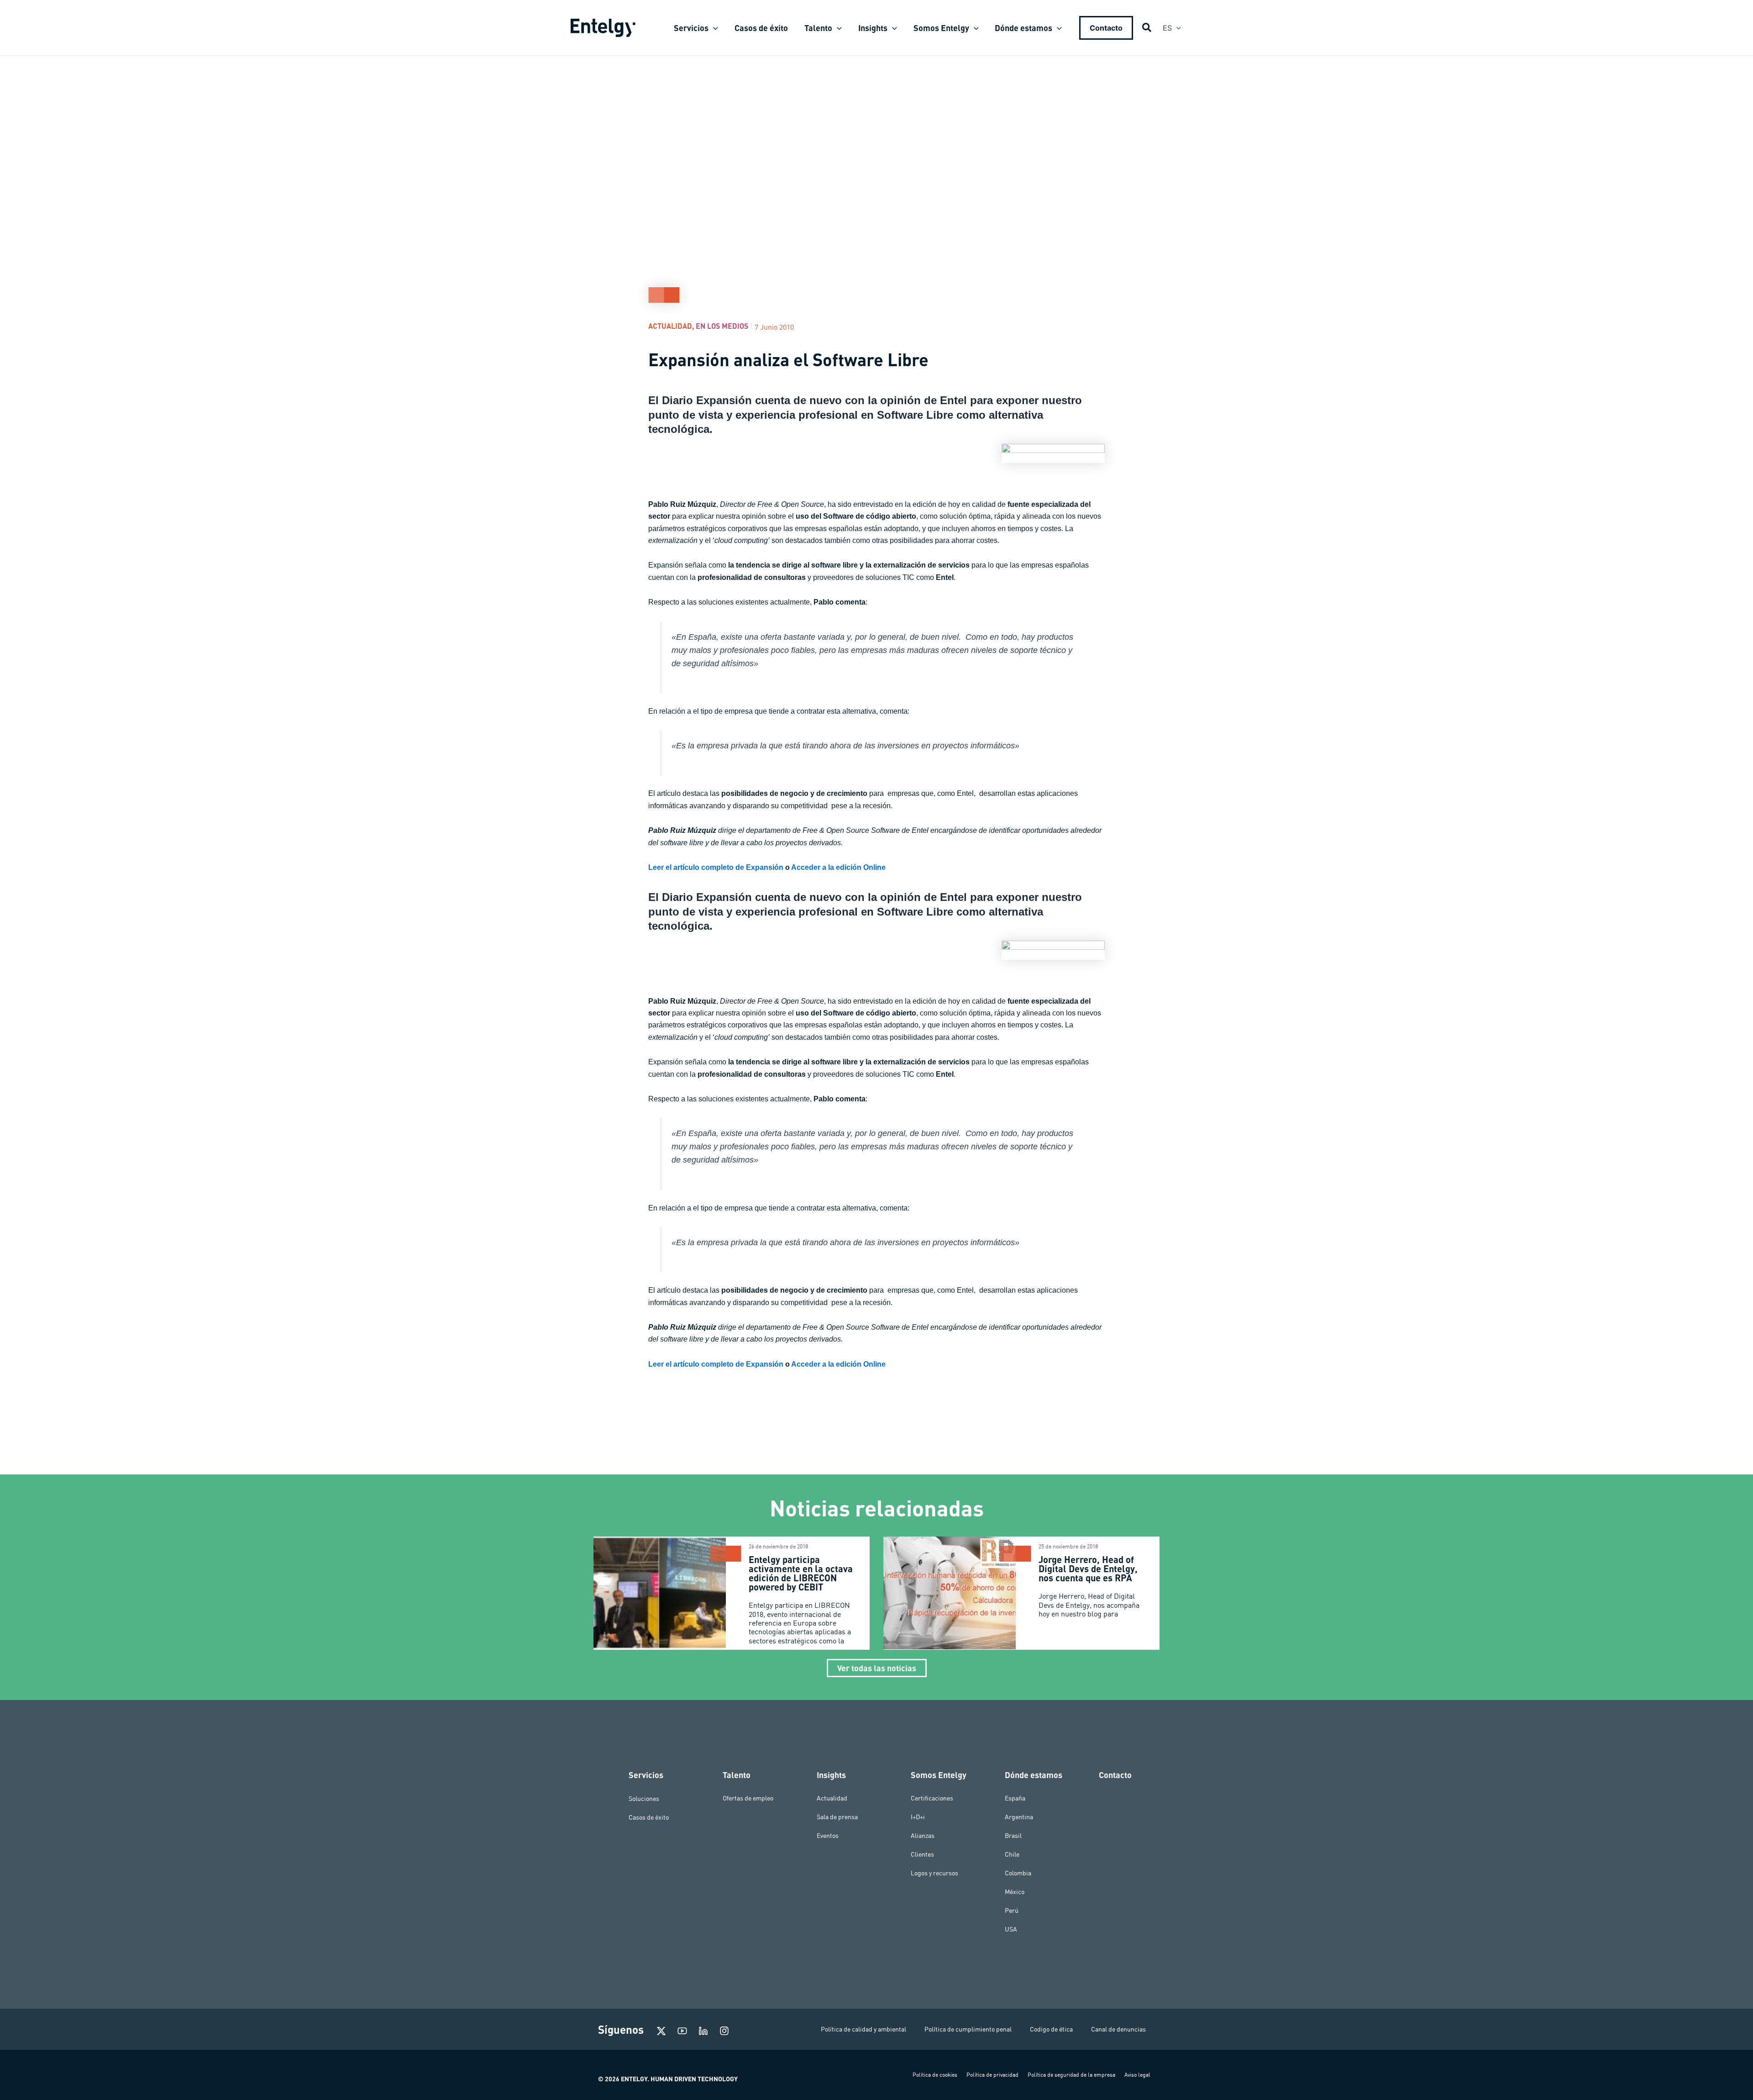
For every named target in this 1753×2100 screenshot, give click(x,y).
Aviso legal (1137, 2075)
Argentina (1019, 1817)
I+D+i (918, 1817)
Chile (1012, 1854)
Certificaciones (932, 1798)
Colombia (1018, 1873)
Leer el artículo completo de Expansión (716, 867)
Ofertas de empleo (748, 1798)
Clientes (922, 1854)
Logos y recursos (934, 1873)
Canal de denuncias (1118, 2029)
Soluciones (644, 1798)
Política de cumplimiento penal (968, 2029)
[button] (713, 28)
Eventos (828, 1836)
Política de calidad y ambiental (863, 2029)
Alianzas (923, 1836)
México (1015, 1892)
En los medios (722, 326)
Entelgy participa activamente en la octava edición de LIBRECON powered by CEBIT (801, 1573)
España (1015, 1798)
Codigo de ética (1051, 2029)
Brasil (1013, 1836)
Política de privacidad (992, 2075)
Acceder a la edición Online (838, 867)
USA (1011, 1929)
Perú (1012, 1911)
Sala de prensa (837, 1817)
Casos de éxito (649, 1817)
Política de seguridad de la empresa (1071, 2075)
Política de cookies (935, 2075)
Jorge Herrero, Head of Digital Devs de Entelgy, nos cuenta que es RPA (1088, 1568)
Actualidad (670, 326)
